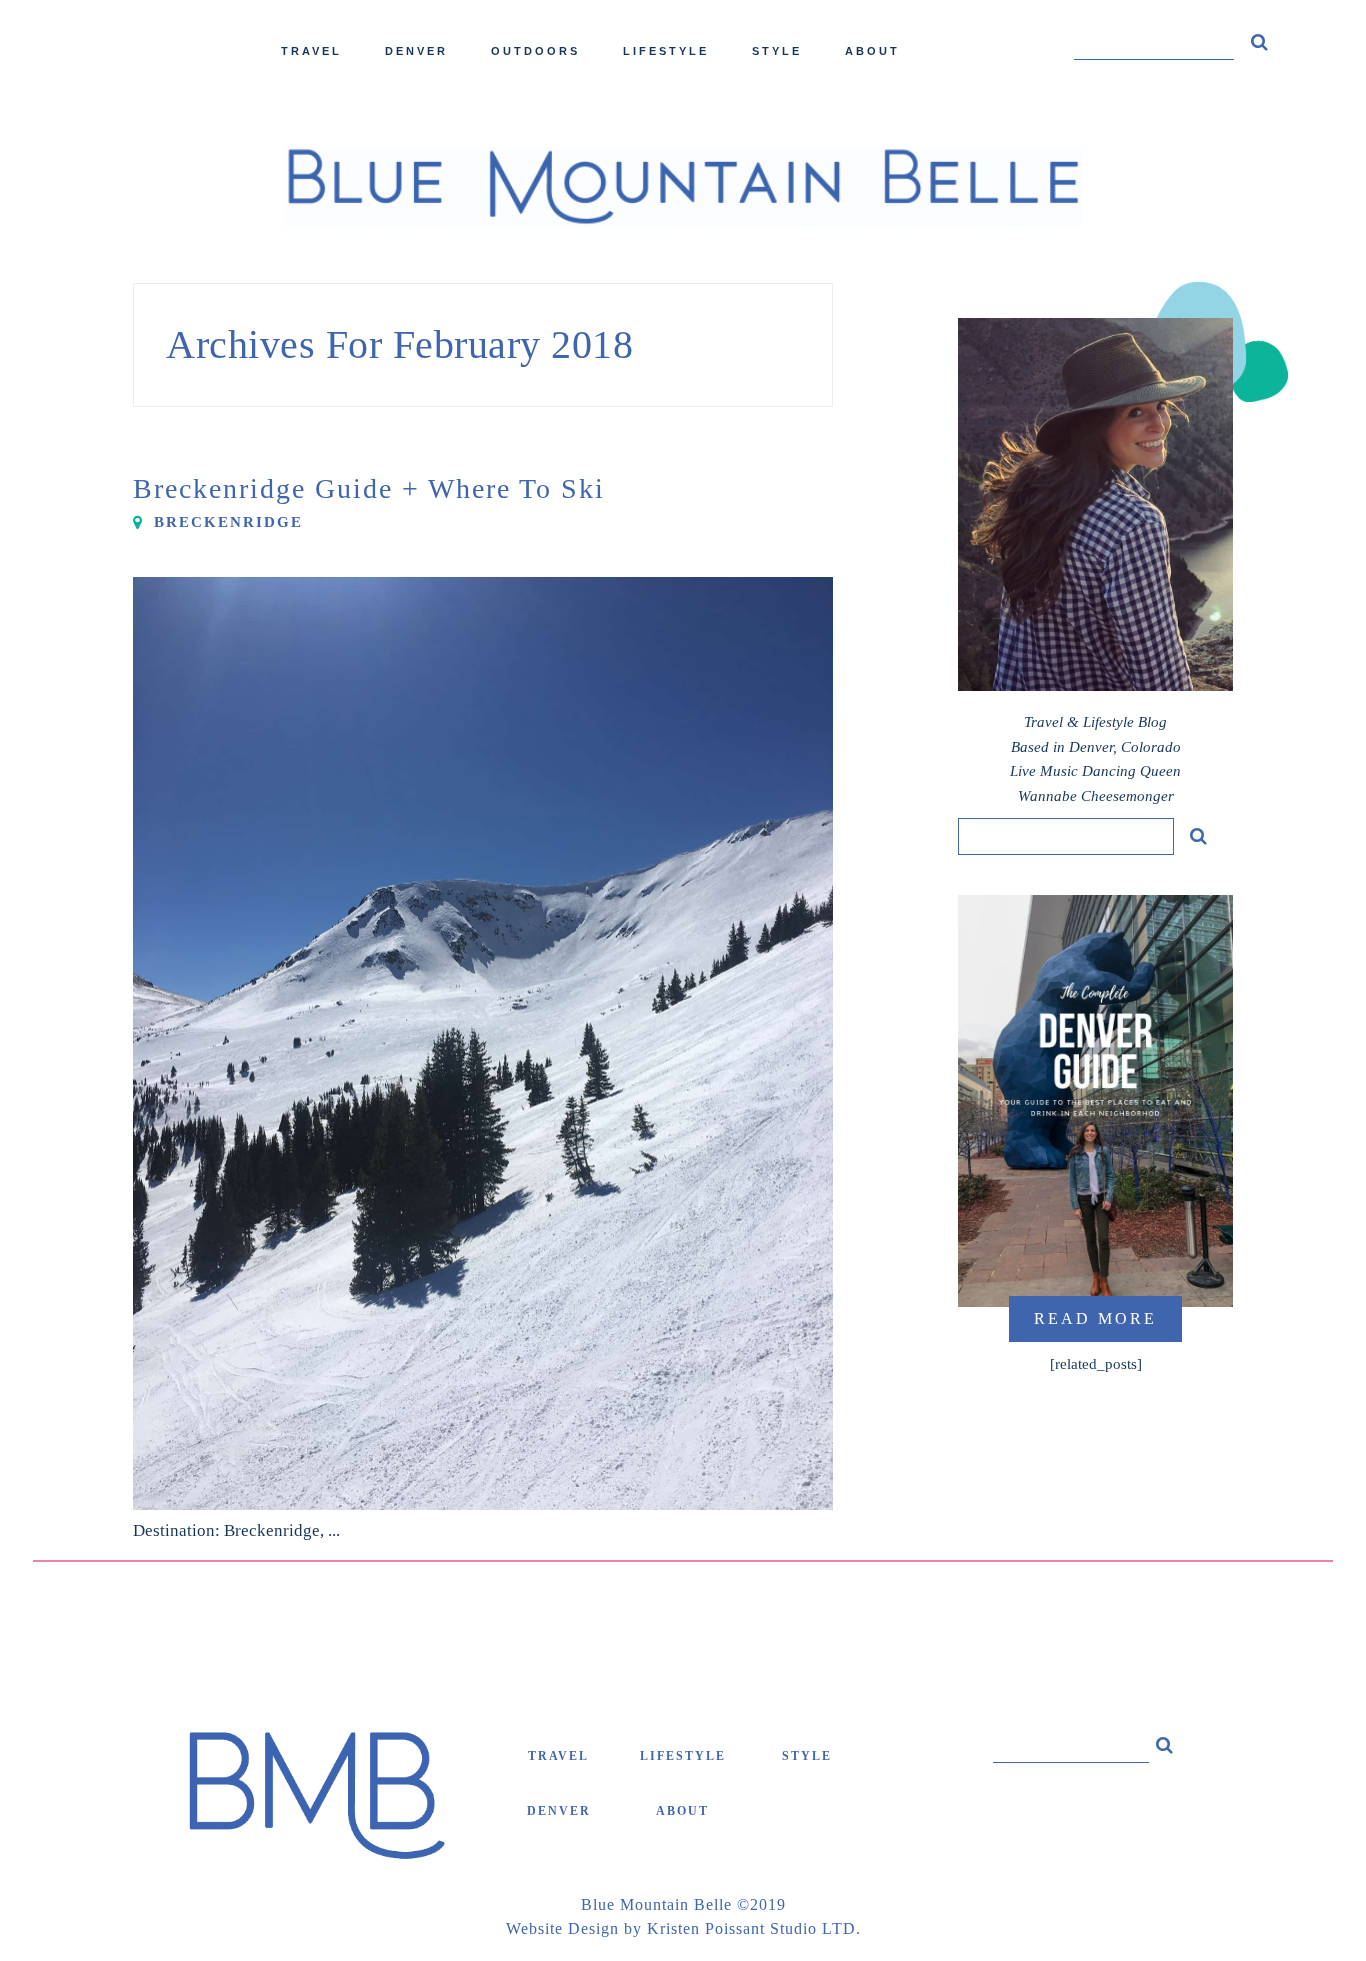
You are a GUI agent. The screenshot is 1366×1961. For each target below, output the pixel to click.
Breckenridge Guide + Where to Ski (369, 488)
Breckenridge (228, 522)
